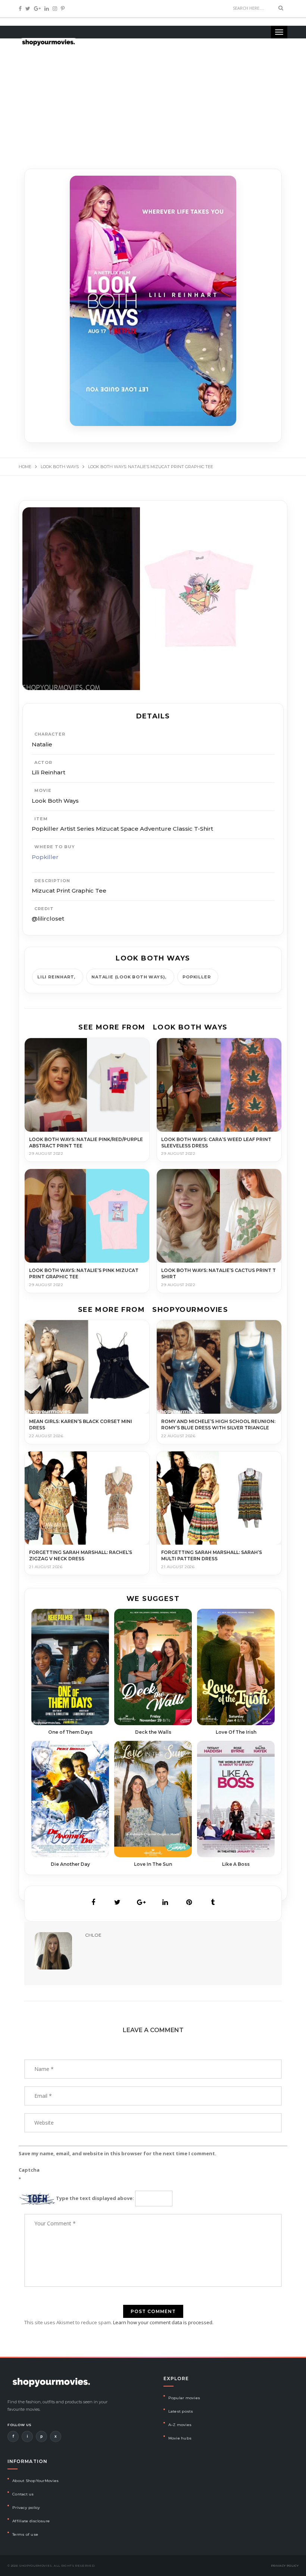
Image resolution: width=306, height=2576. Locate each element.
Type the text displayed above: (95, 2198)
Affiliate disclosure (31, 2521)
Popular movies (184, 2398)
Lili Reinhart (56, 977)
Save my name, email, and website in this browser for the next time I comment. (118, 2153)
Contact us (23, 2494)
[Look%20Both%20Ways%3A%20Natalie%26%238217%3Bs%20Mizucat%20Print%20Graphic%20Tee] (93, 1902)
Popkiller (45, 857)
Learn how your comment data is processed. (163, 2322)
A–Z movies (180, 2425)
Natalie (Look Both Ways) (128, 977)
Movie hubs (180, 2438)
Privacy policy (26, 2508)
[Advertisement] (153, 97)
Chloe (93, 1935)
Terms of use (25, 2534)
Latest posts (181, 2411)
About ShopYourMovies (35, 2481)
